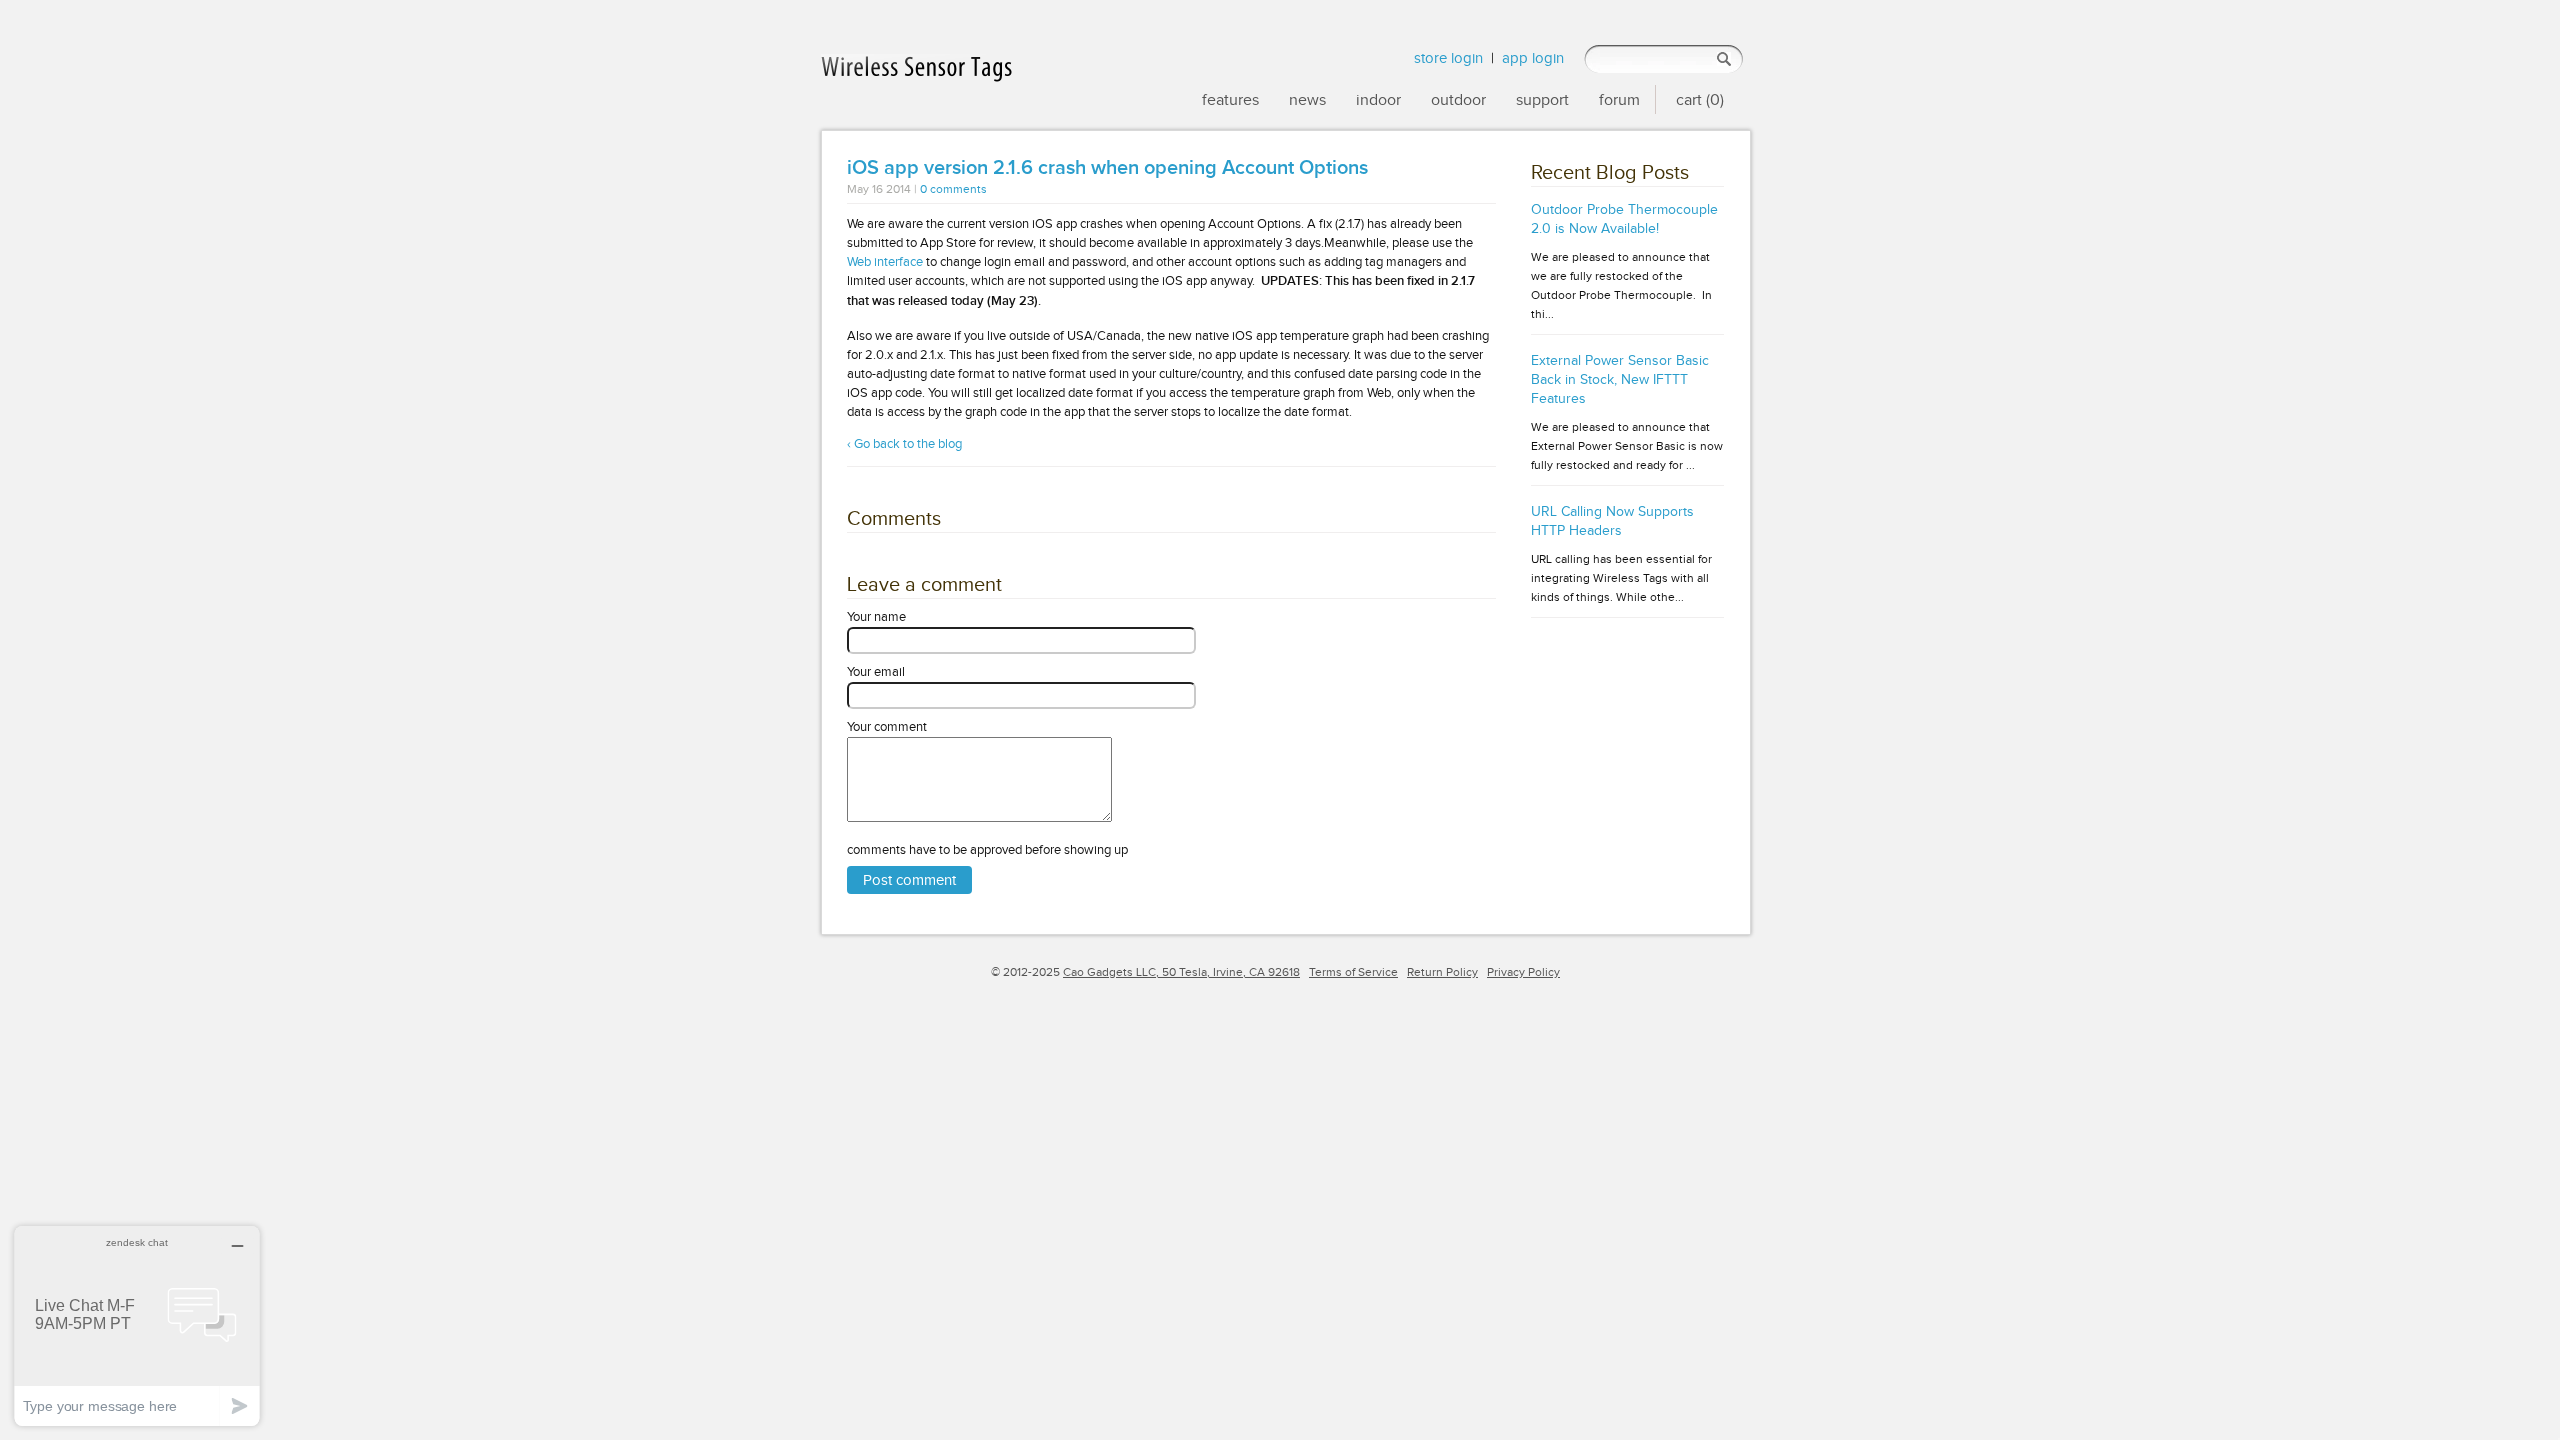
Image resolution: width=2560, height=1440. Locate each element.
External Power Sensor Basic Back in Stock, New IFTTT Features (1620, 379)
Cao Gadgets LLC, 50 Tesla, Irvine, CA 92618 (1181, 972)
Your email (876, 671)
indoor (1378, 99)
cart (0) (1700, 99)
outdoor (1458, 99)
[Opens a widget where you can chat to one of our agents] (137, 1325)
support (1542, 99)
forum (1619, 99)
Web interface (885, 261)
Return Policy (1442, 972)
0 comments (953, 189)
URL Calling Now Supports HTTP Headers (1612, 521)
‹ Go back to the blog (904, 443)
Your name (876, 616)
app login (1533, 58)
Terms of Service (1353, 972)
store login (1448, 58)
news (1307, 99)
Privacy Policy (1523, 972)
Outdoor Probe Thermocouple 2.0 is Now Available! (1624, 219)
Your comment (887, 726)
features (1230, 99)
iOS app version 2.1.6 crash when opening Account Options (1107, 168)
